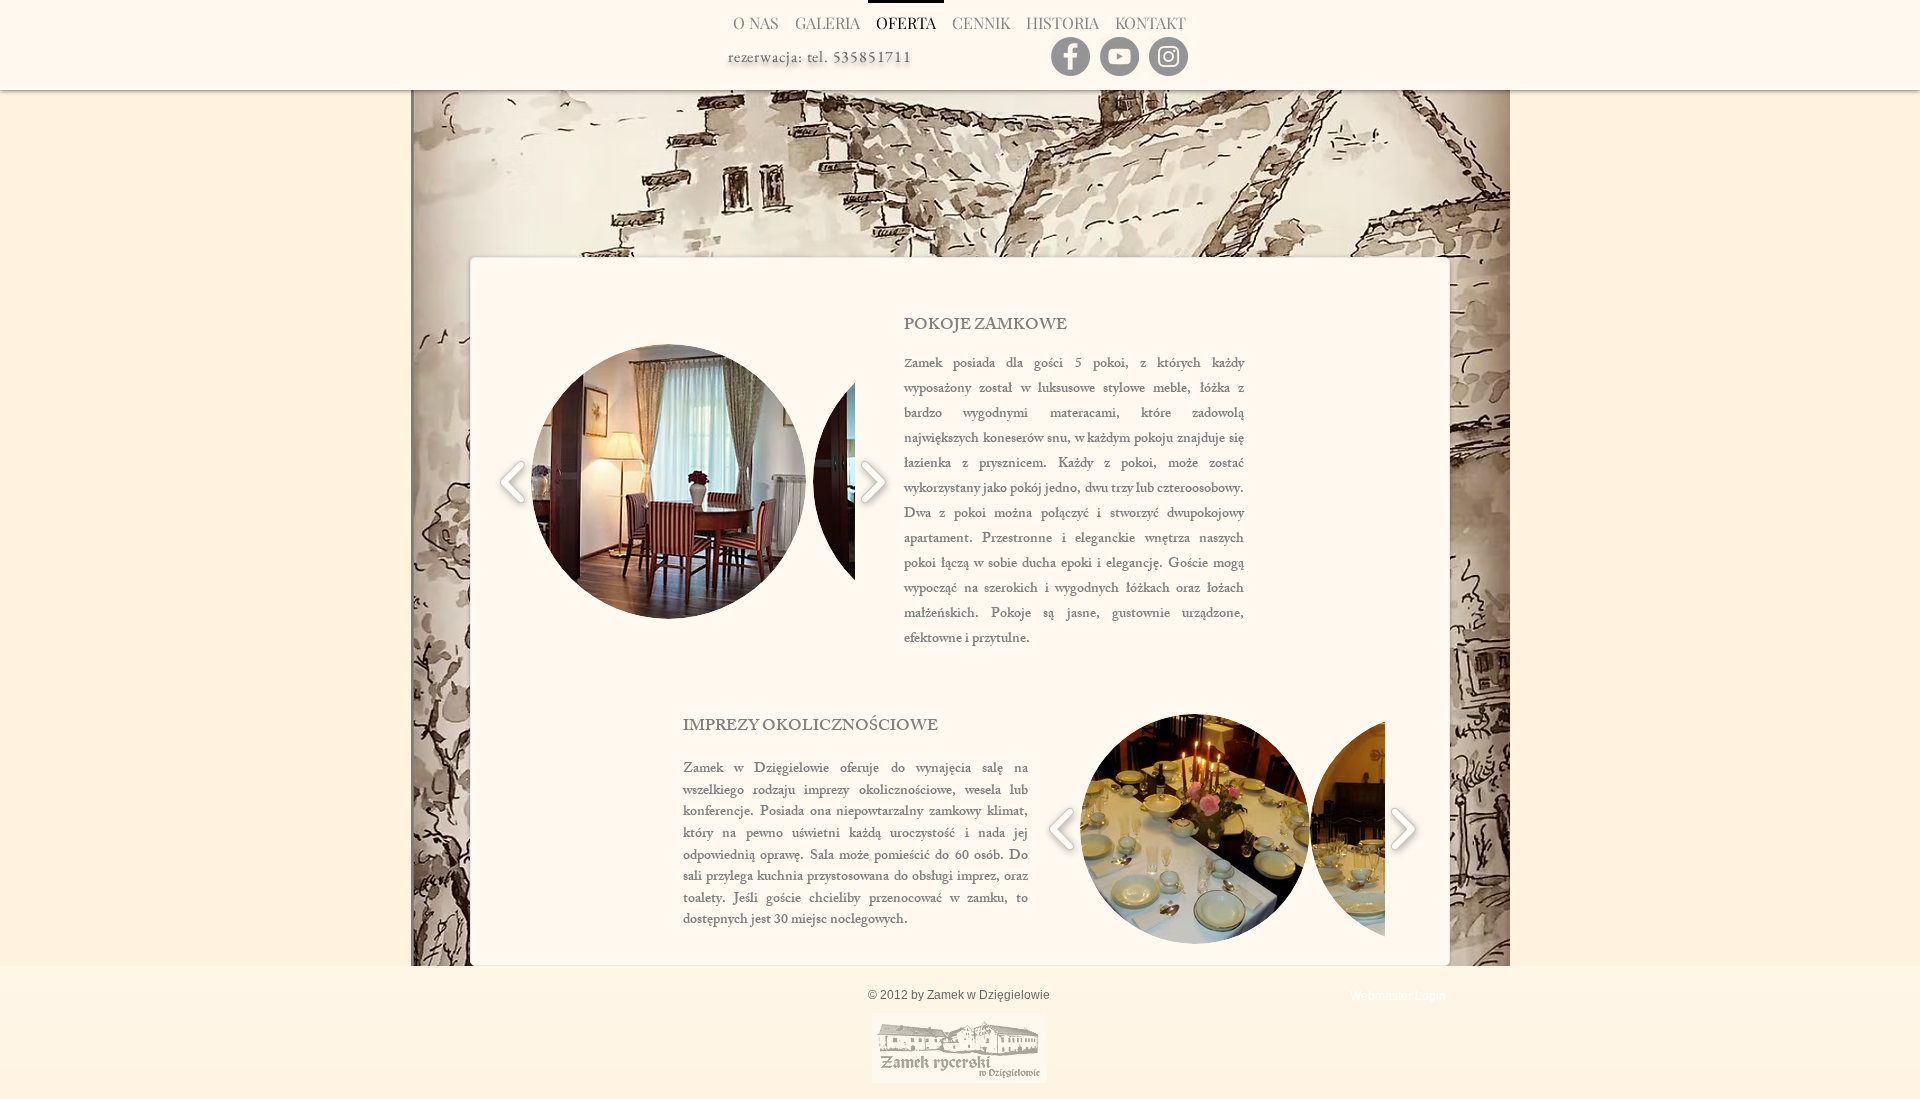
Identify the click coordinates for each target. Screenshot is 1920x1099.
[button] (668, 481)
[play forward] (872, 481)
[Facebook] (1070, 56)
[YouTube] (1119, 56)
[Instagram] (1168, 56)
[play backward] (513, 481)
